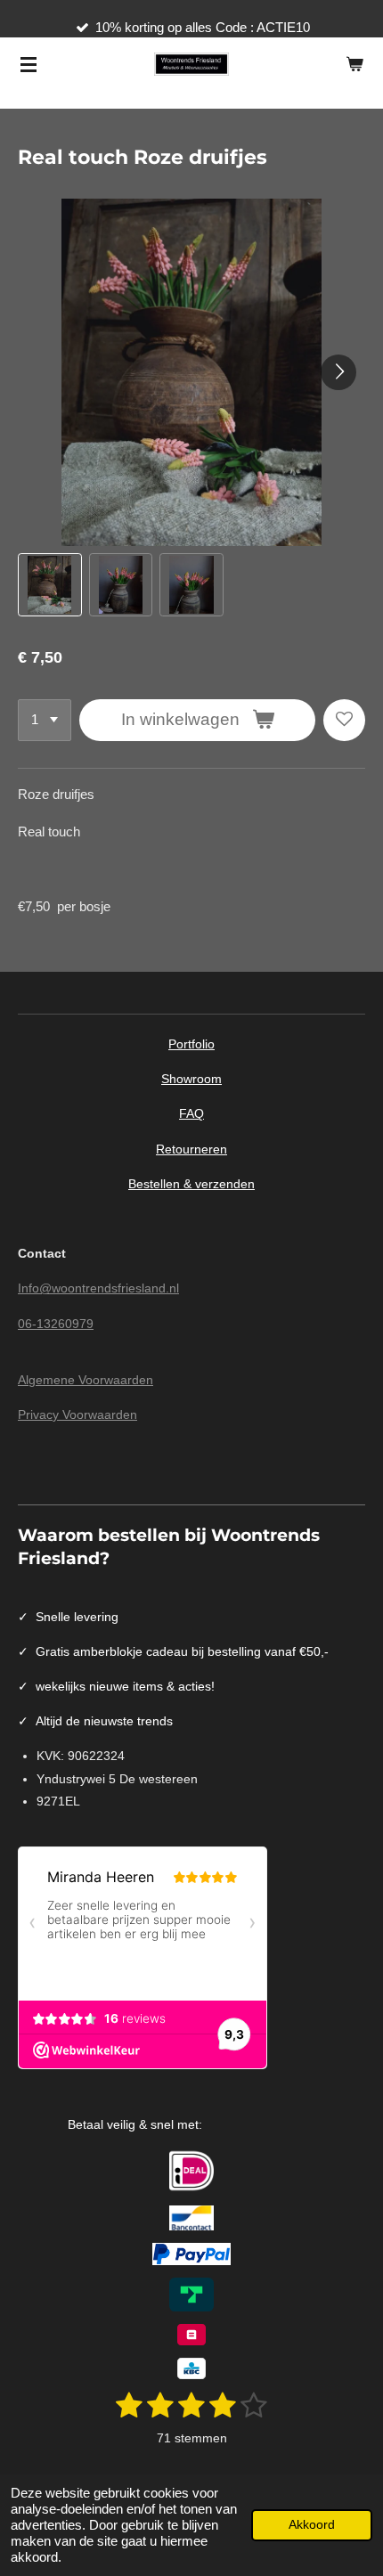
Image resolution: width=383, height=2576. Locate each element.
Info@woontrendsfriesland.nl (98, 1288)
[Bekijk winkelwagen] (354, 64)
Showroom (191, 1079)
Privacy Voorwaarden (77, 1414)
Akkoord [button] (312, 2525)
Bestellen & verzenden (191, 1184)
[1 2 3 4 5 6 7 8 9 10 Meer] (45, 720)
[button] (50, 585)
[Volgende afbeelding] (338, 372)
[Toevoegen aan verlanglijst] (344, 720)
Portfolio (191, 1044)
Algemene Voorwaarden (86, 1380)
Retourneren (191, 1149)
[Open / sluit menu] (29, 64)
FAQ (191, 1113)
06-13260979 (56, 1324)
